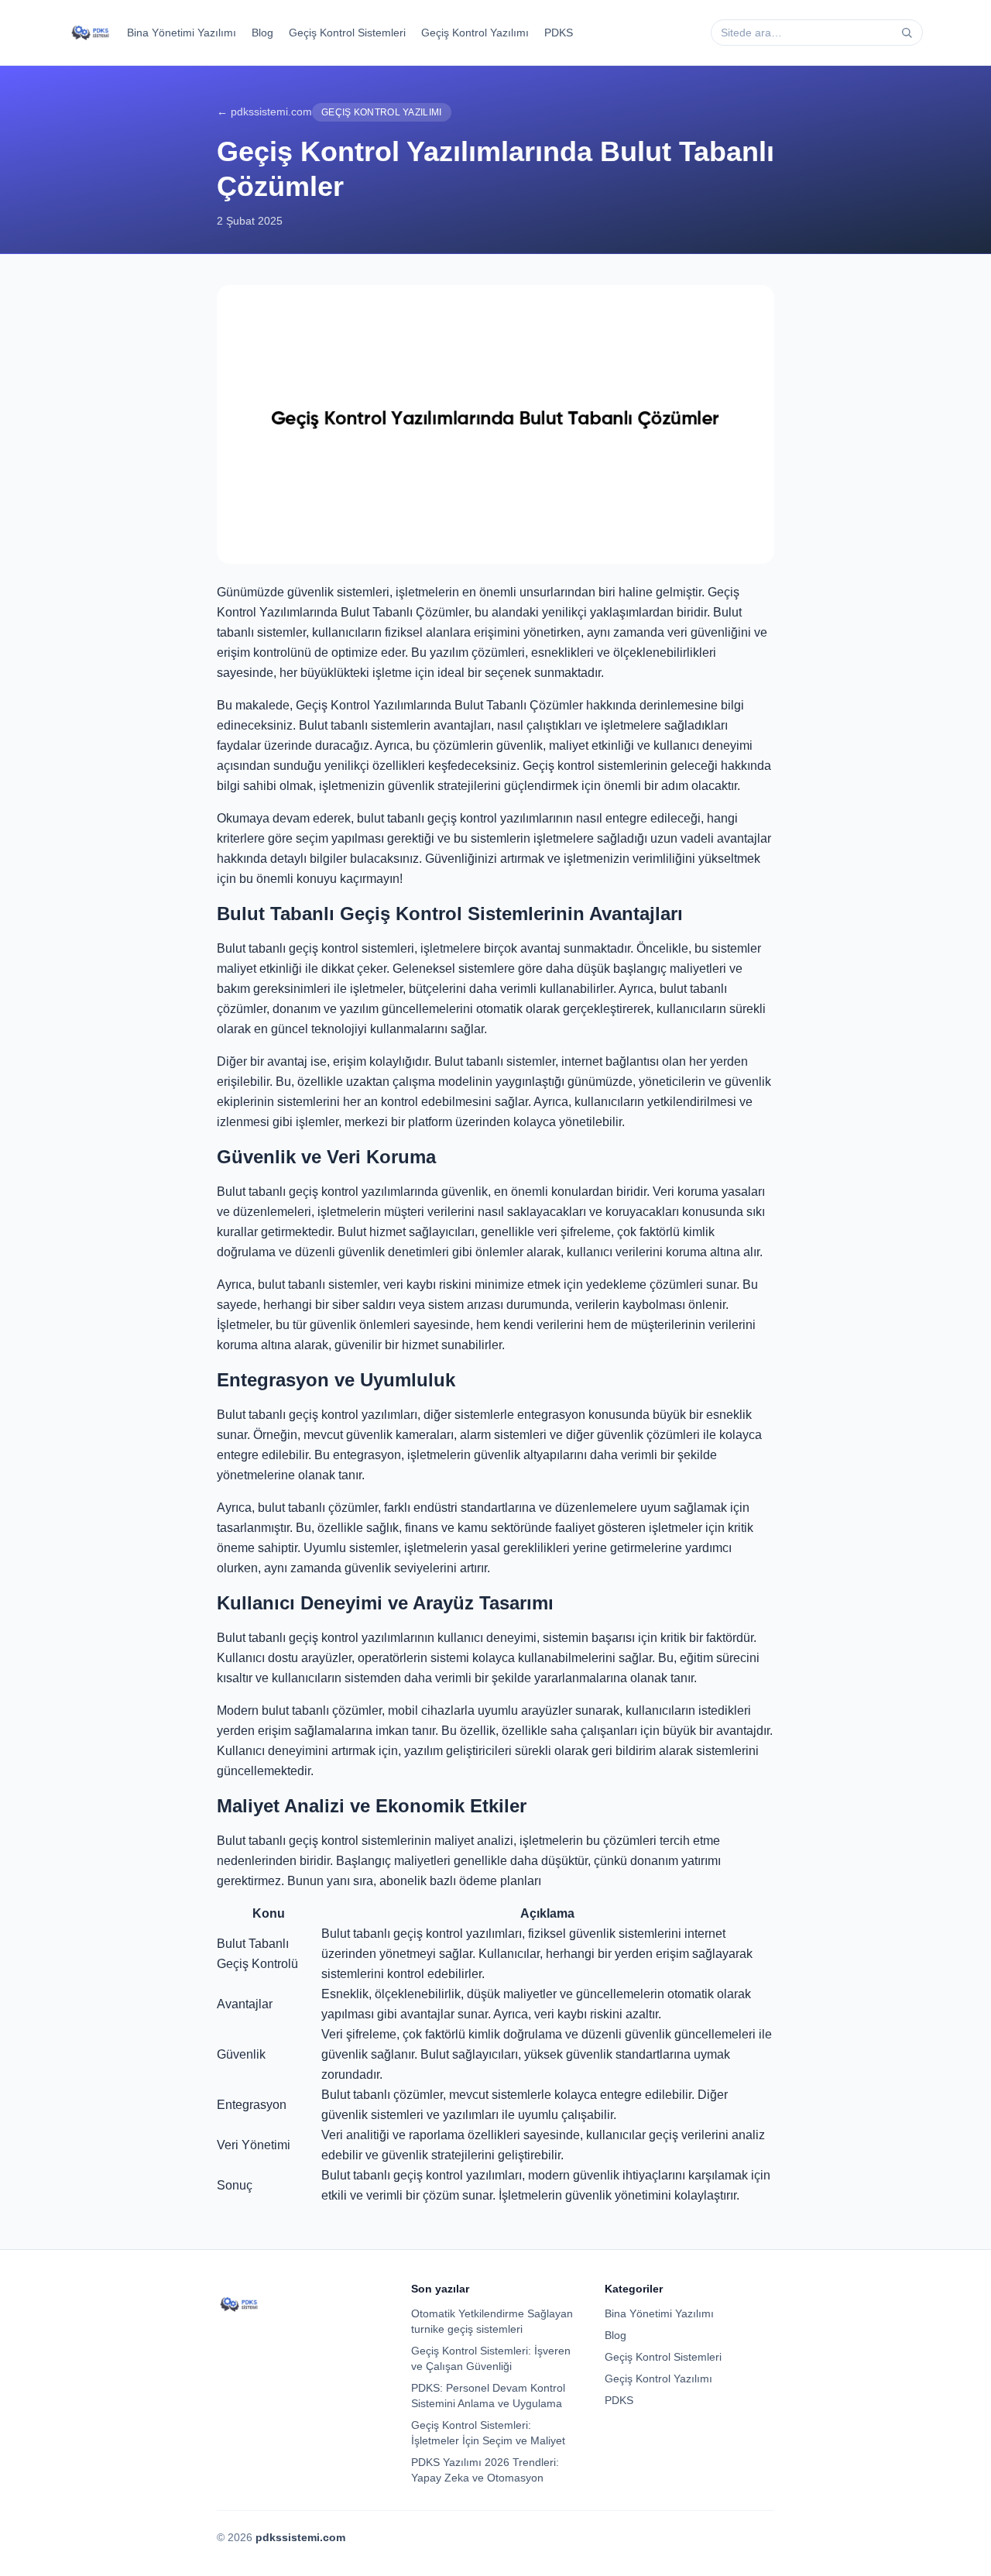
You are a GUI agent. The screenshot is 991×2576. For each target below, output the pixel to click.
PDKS (559, 33)
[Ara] (907, 33)
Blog (262, 33)
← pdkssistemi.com (264, 112)
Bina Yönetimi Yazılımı (182, 33)
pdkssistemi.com (300, 2537)
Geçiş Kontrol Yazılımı (475, 33)
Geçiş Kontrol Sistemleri (347, 33)
